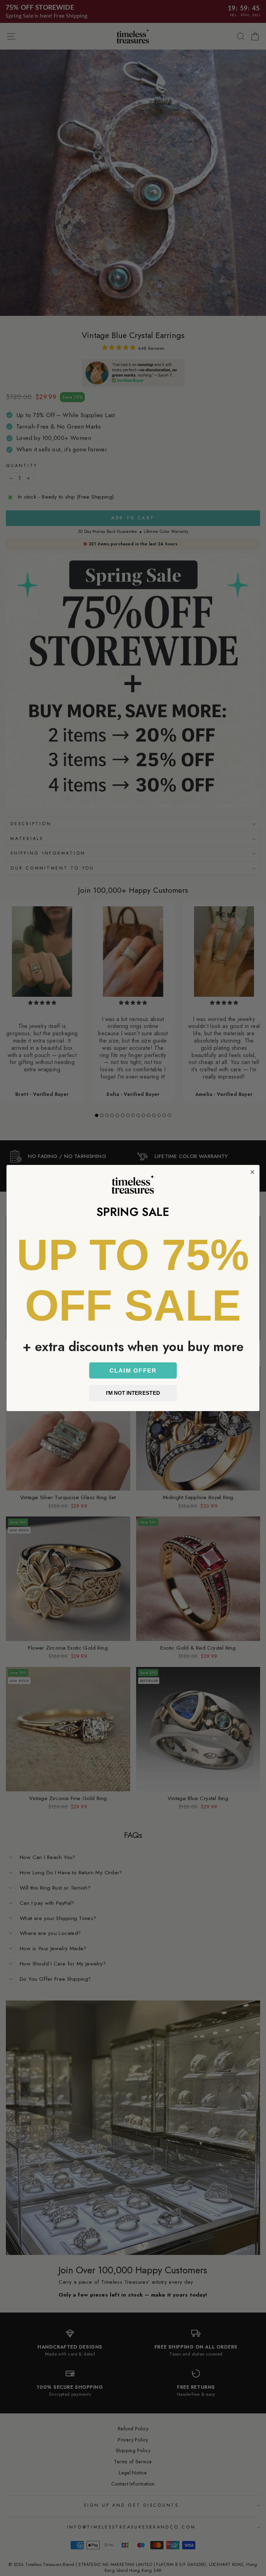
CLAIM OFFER (133, 1370)
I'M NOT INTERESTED (133, 1393)
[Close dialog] (252, 1172)
